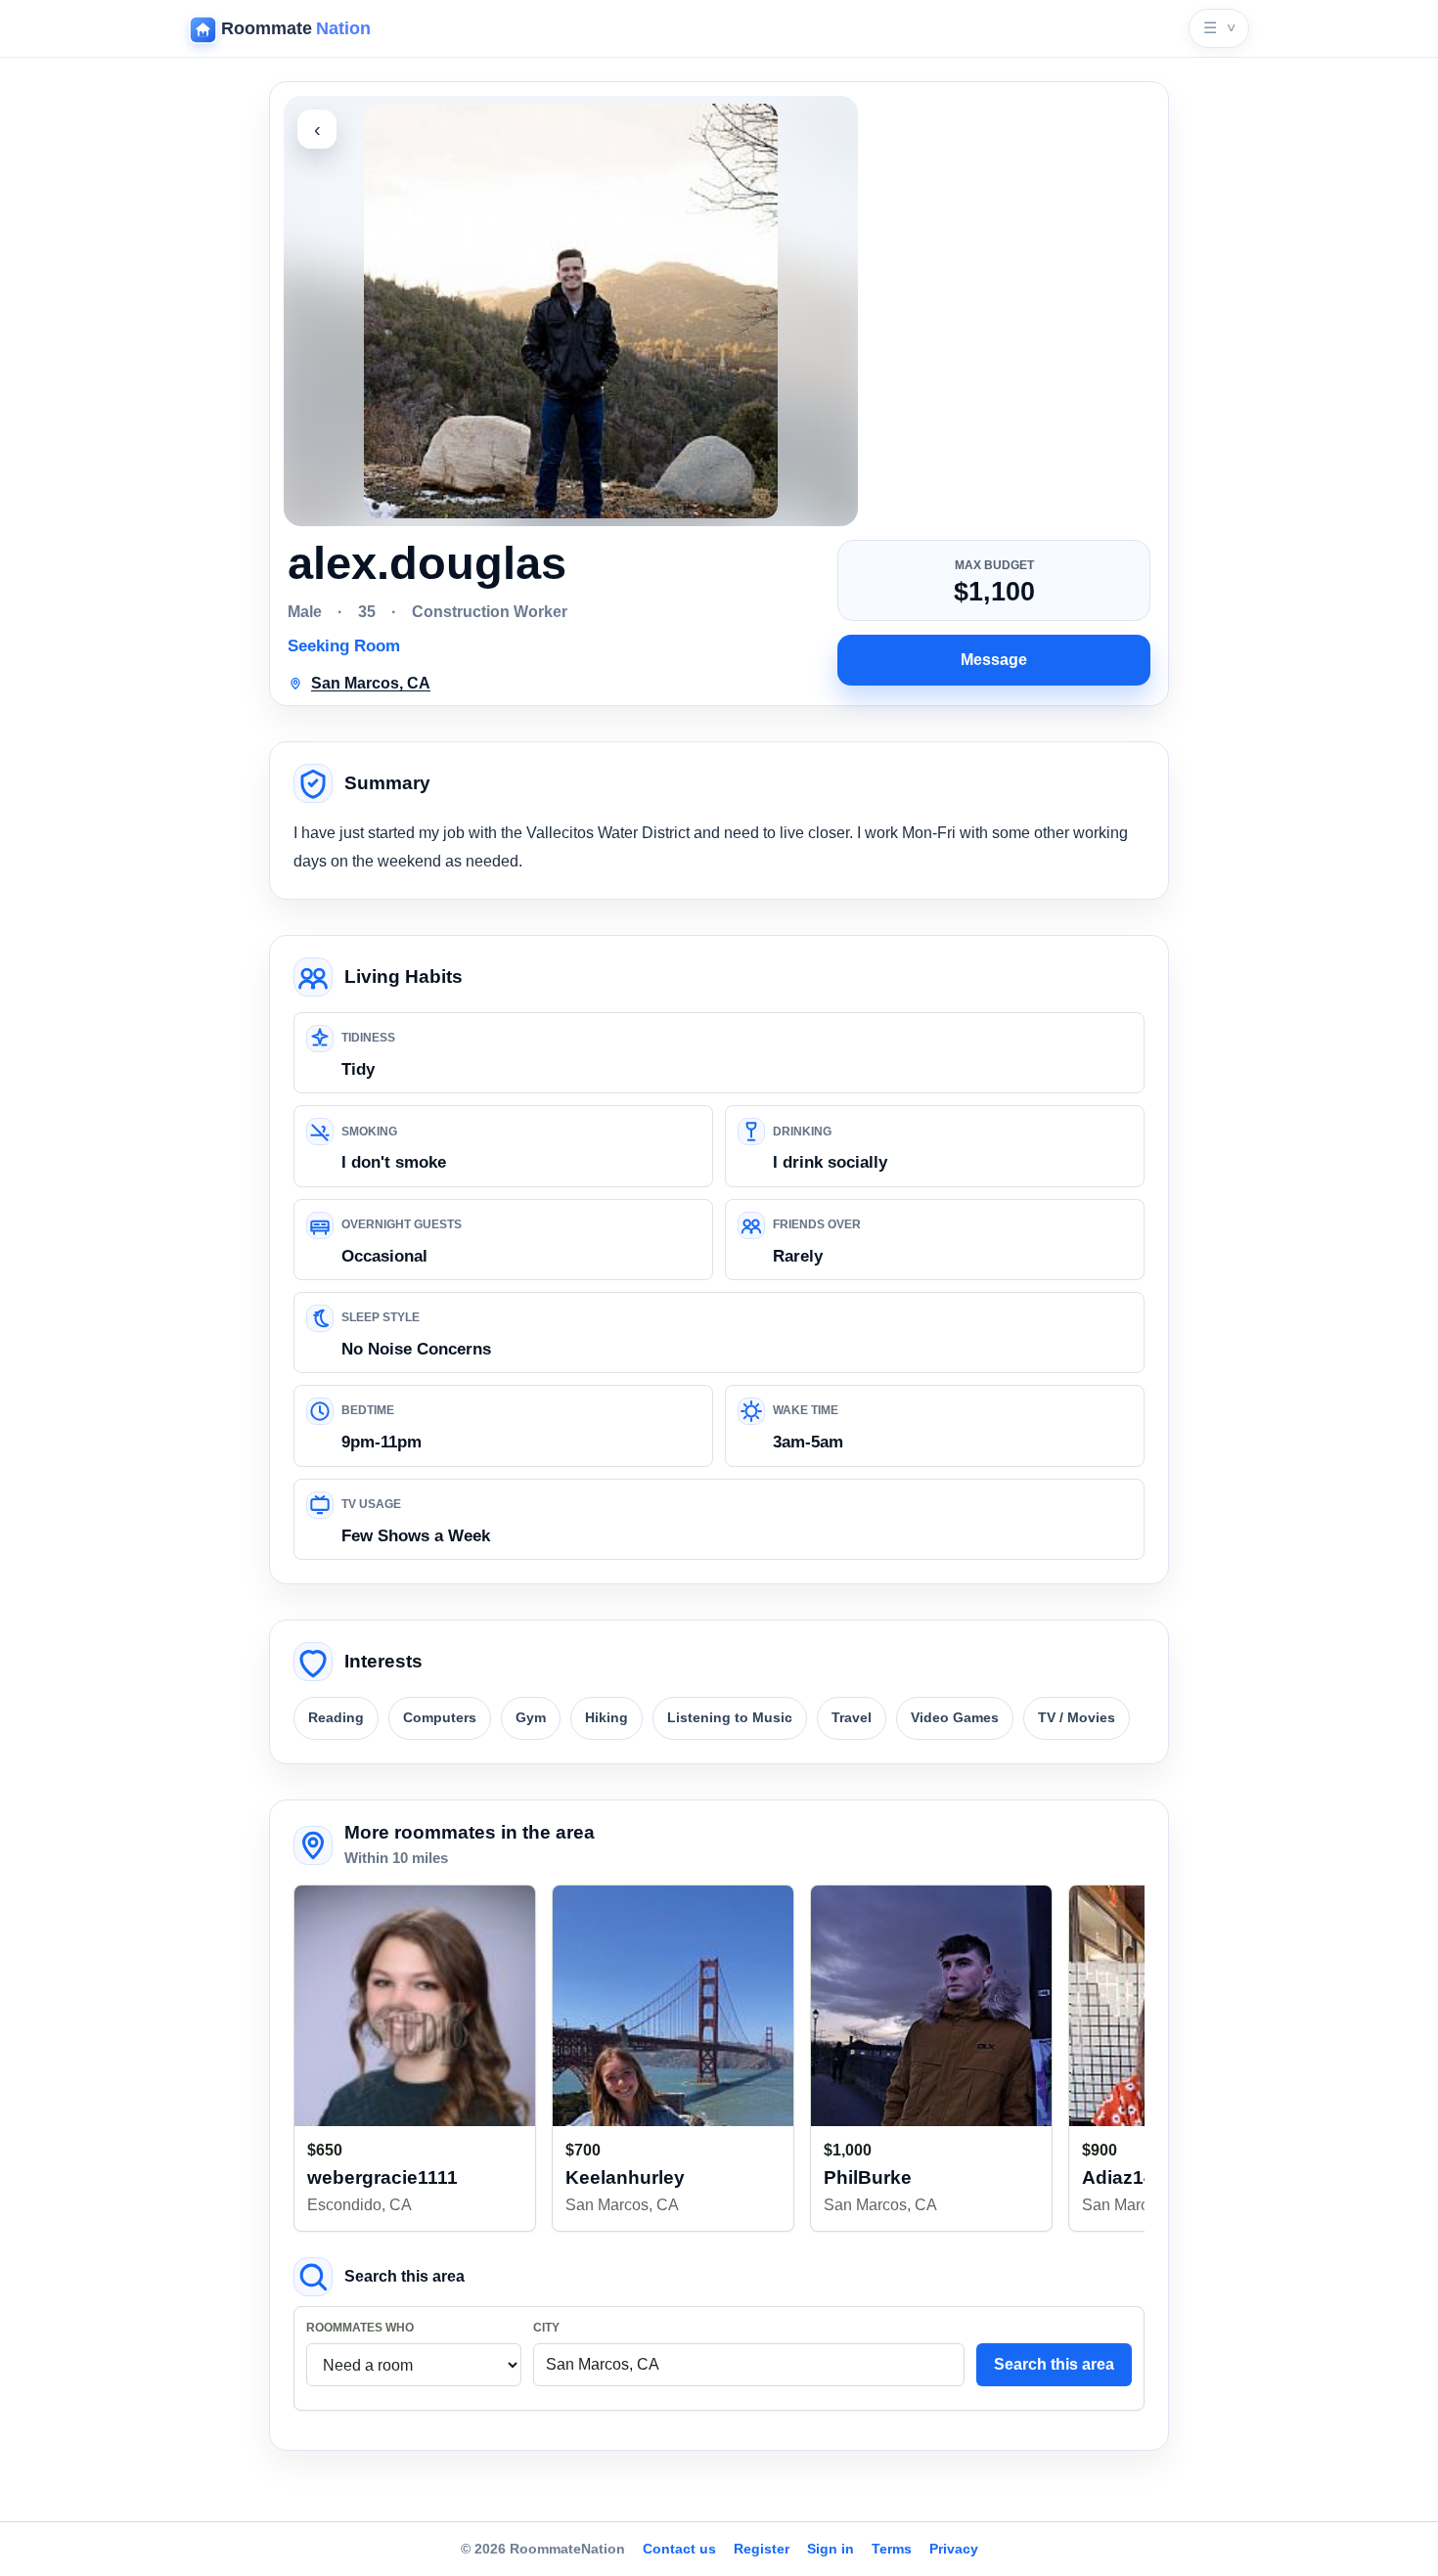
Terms (892, 2549)
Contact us (679, 2549)
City (546, 2328)
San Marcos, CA (622, 2205)
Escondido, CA (359, 2205)
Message (994, 660)
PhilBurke (868, 2177)
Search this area (1054, 2364)
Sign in (831, 2549)
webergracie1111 (382, 2177)
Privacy (954, 2549)
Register (762, 2549)
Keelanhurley (625, 2177)
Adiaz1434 (1129, 2177)
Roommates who (360, 2328)
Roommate (296, 28)
